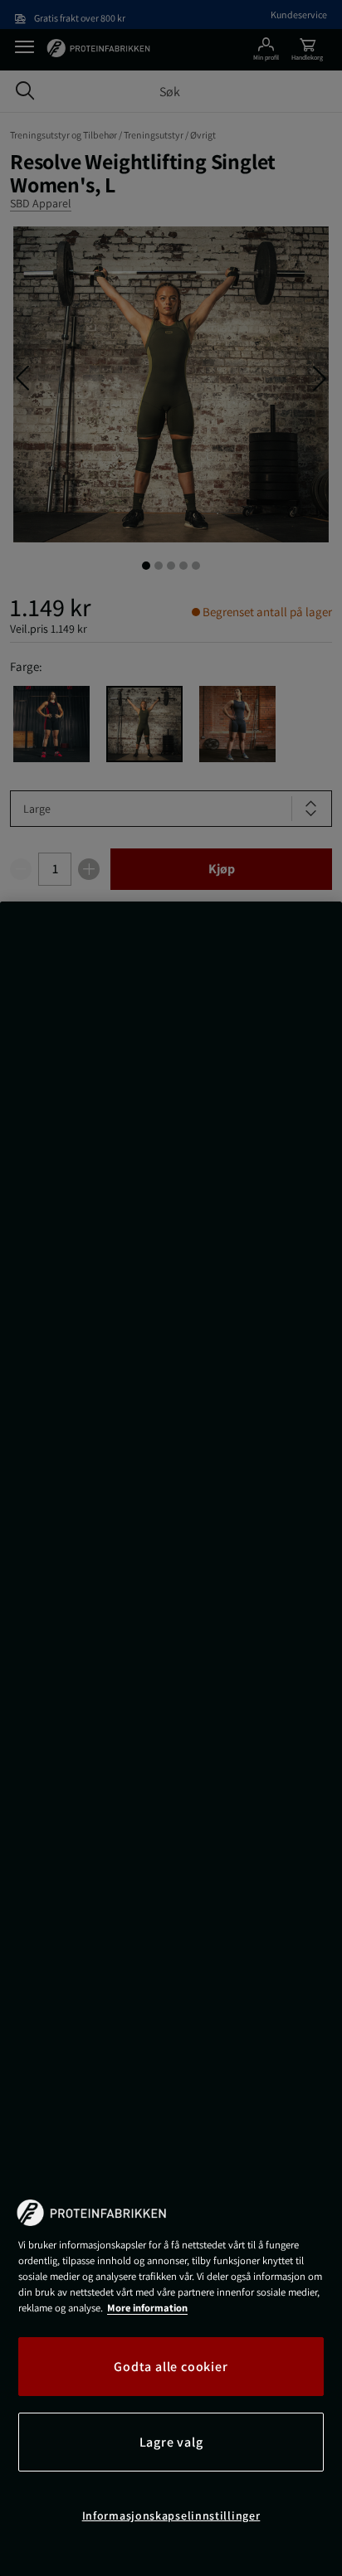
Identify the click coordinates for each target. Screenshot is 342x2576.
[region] (171, 1739)
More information (147, 2308)
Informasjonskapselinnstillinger (171, 2515)
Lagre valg (171, 2442)
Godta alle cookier (171, 2367)
